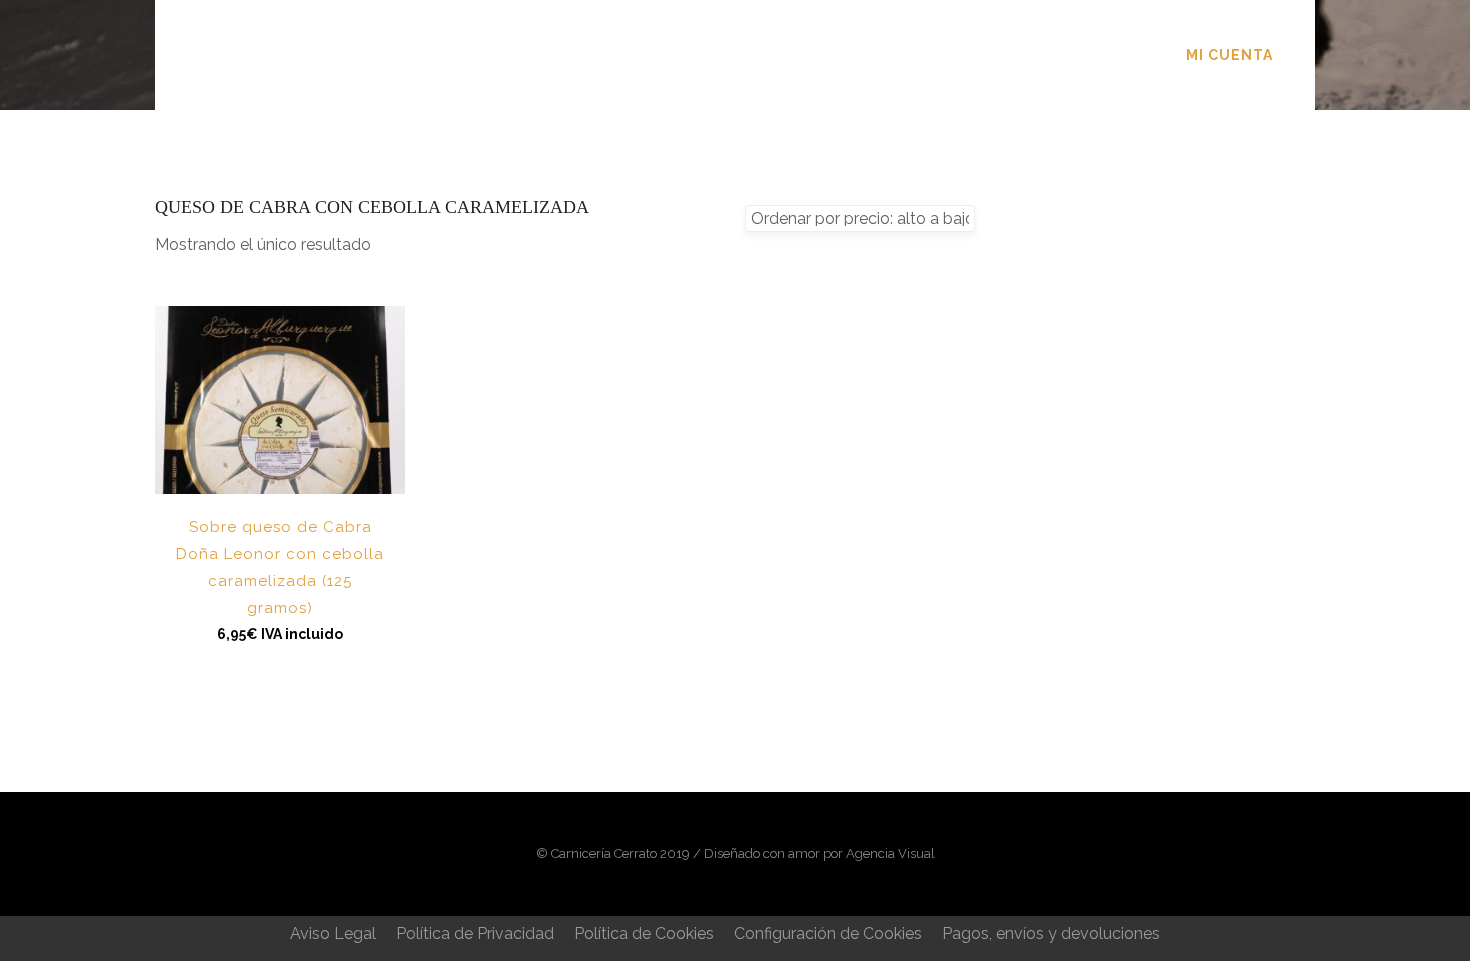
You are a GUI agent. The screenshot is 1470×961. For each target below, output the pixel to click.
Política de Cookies (644, 933)
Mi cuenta (1229, 55)
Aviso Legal (333, 933)
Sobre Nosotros (624, 55)
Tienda (767, 55)
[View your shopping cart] (1303, 54)
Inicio (485, 55)
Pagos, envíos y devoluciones (1051, 933)
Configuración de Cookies (828, 933)
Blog (859, 55)
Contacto (966, 55)
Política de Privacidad (475, 933)
